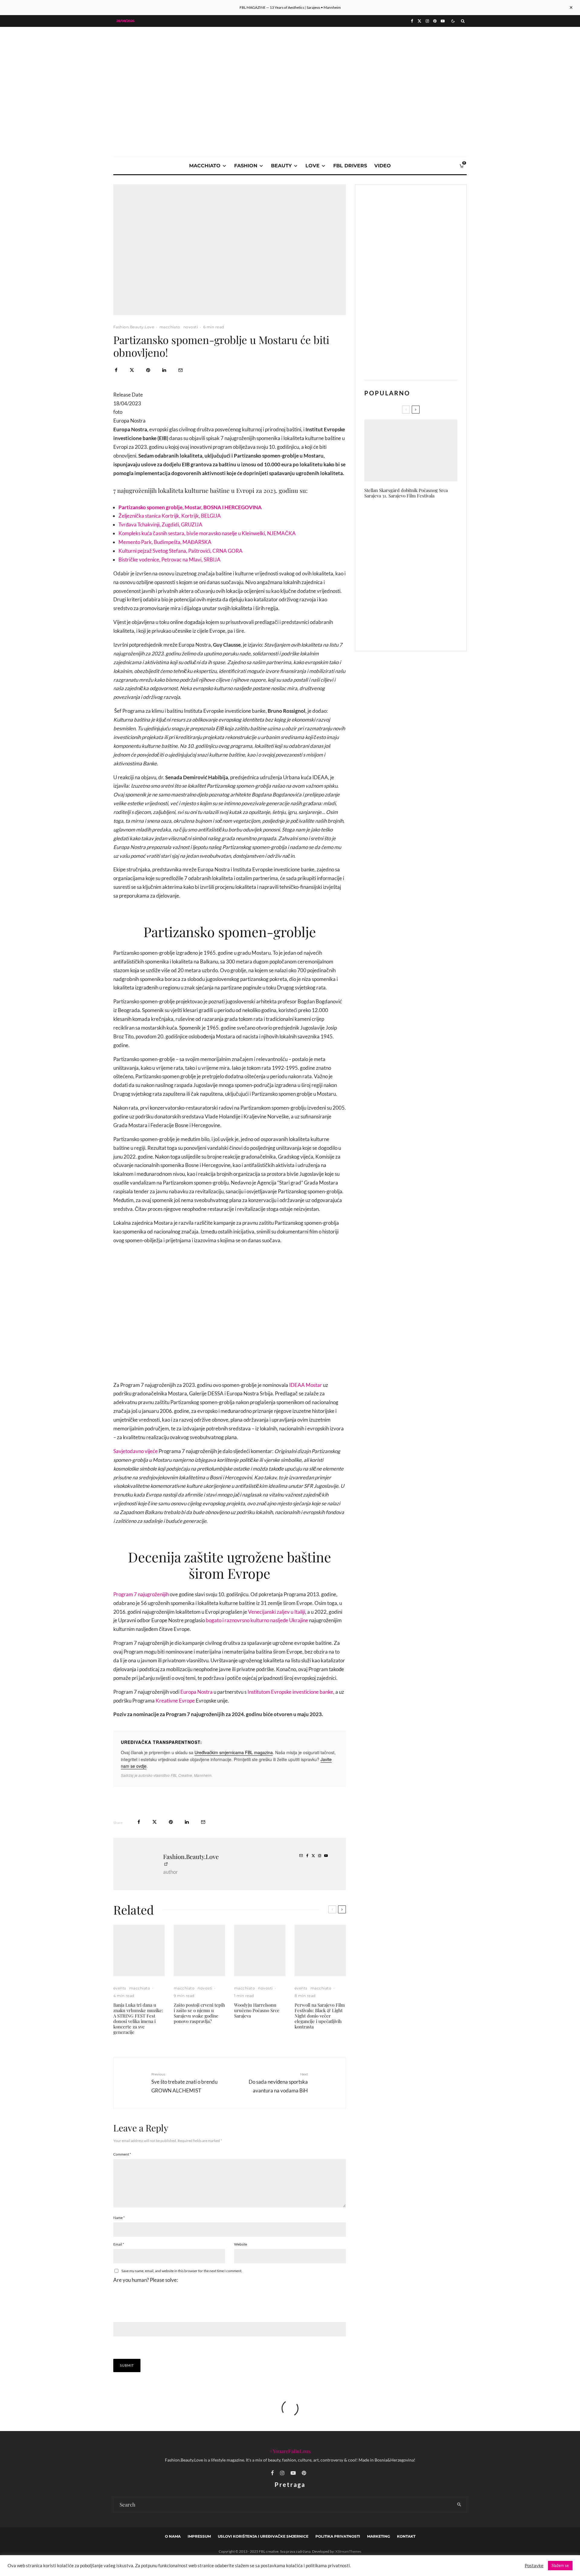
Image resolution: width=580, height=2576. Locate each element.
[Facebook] (412, 21)
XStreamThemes (348, 2551)
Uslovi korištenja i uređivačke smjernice (263, 2536)
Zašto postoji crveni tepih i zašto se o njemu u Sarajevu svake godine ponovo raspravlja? (199, 2013)
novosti (191, 327)
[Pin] (148, 370)
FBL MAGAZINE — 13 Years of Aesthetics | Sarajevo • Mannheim (290, 7)
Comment (122, 2154)
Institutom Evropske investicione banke (290, 1692)
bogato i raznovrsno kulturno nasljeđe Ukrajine (257, 1620)
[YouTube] (443, 21)
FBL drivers (350, 166)
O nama (173, 2536)
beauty (281, 166)
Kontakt (406, 2536)
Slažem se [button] (560, 2565)
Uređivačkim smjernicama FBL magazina (234, 1752)
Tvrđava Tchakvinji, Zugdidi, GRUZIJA (160, 524)
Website (241, 2244)
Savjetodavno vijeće (135, 1451)
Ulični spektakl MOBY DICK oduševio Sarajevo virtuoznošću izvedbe (422, 517)
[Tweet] (132, 370)
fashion (246, 166)
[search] (459, 2505)
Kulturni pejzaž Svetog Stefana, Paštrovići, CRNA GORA (180, 551)
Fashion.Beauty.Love (134, 327)
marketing (379, 2536)
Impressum (199, 2536)
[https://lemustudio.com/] (290, 70)
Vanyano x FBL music (412, 603)
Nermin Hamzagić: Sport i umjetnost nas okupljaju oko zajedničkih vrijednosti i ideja (420, 546)
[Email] (180, 370)
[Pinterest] (435, 21)
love (313, 166)
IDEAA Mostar (306, 1385)
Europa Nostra (197, 1692)
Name (119, 2218)
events (120, 1988)
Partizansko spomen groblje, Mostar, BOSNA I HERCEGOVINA (190, 507)
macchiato (205, 166)
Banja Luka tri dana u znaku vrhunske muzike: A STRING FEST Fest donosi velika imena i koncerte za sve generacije (138, 2018)
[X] (419, 21)
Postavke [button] (534, 2566)
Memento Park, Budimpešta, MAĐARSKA (165, 542)
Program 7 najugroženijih (141, 1594)
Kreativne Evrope (175, 1701)
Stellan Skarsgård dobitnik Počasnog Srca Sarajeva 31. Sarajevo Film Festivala (406, 493)
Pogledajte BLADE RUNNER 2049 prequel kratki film (423, 575)
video (383, 166)
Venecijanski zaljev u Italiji (277, 1612)
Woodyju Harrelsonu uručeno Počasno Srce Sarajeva (257, 2010)
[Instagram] (427, 21)
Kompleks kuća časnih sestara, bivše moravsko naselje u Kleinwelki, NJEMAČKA (207, 533)
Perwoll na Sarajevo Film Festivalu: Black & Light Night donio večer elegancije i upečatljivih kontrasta (320, 2016)
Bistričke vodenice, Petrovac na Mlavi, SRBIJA (169, 560)
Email (119, 2244)
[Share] (116, 370)
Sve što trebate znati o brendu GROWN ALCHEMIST (184, 2083)
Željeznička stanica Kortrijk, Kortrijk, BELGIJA (170, 516)
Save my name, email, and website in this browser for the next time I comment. (182, 2271)
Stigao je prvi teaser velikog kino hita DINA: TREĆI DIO (423, 632)
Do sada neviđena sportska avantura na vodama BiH (278, 2083)
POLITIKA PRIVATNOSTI (338, 2536)
